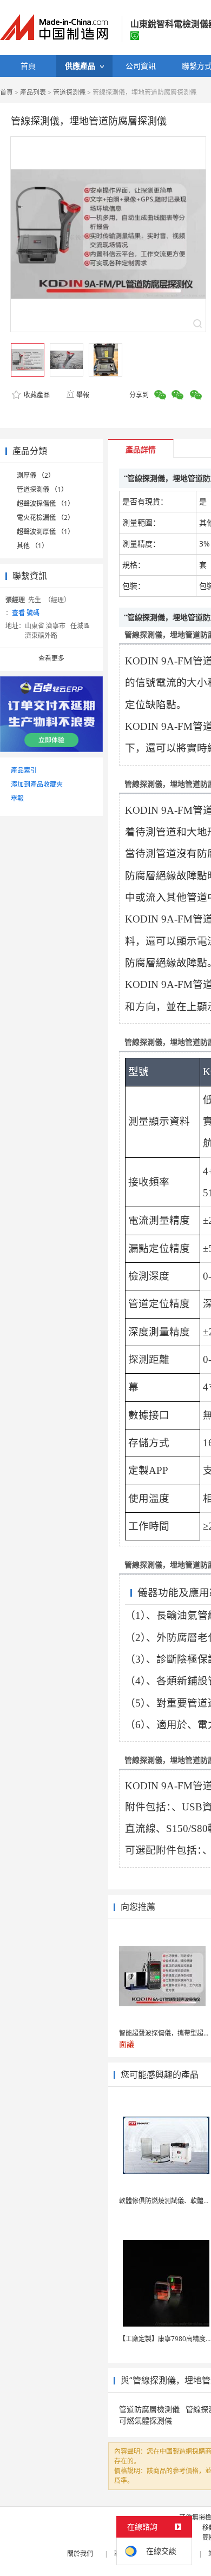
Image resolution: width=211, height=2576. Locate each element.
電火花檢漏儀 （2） (45, 518)
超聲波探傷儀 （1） (45, 503)
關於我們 (80, 2554)
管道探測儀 (69, 92)
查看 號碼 (26, 613)
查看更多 (51, 658)
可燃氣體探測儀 (146, 2420)
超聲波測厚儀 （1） (45, 532)
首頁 (6, 92)
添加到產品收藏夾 (37, 784)
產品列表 (33, 92)
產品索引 (24, 770)
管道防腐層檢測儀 (149, 2409)
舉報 (83, 395)
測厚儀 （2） (36, 475)
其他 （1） (32, 546)
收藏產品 (36, 395)
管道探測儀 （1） (42, 489)
